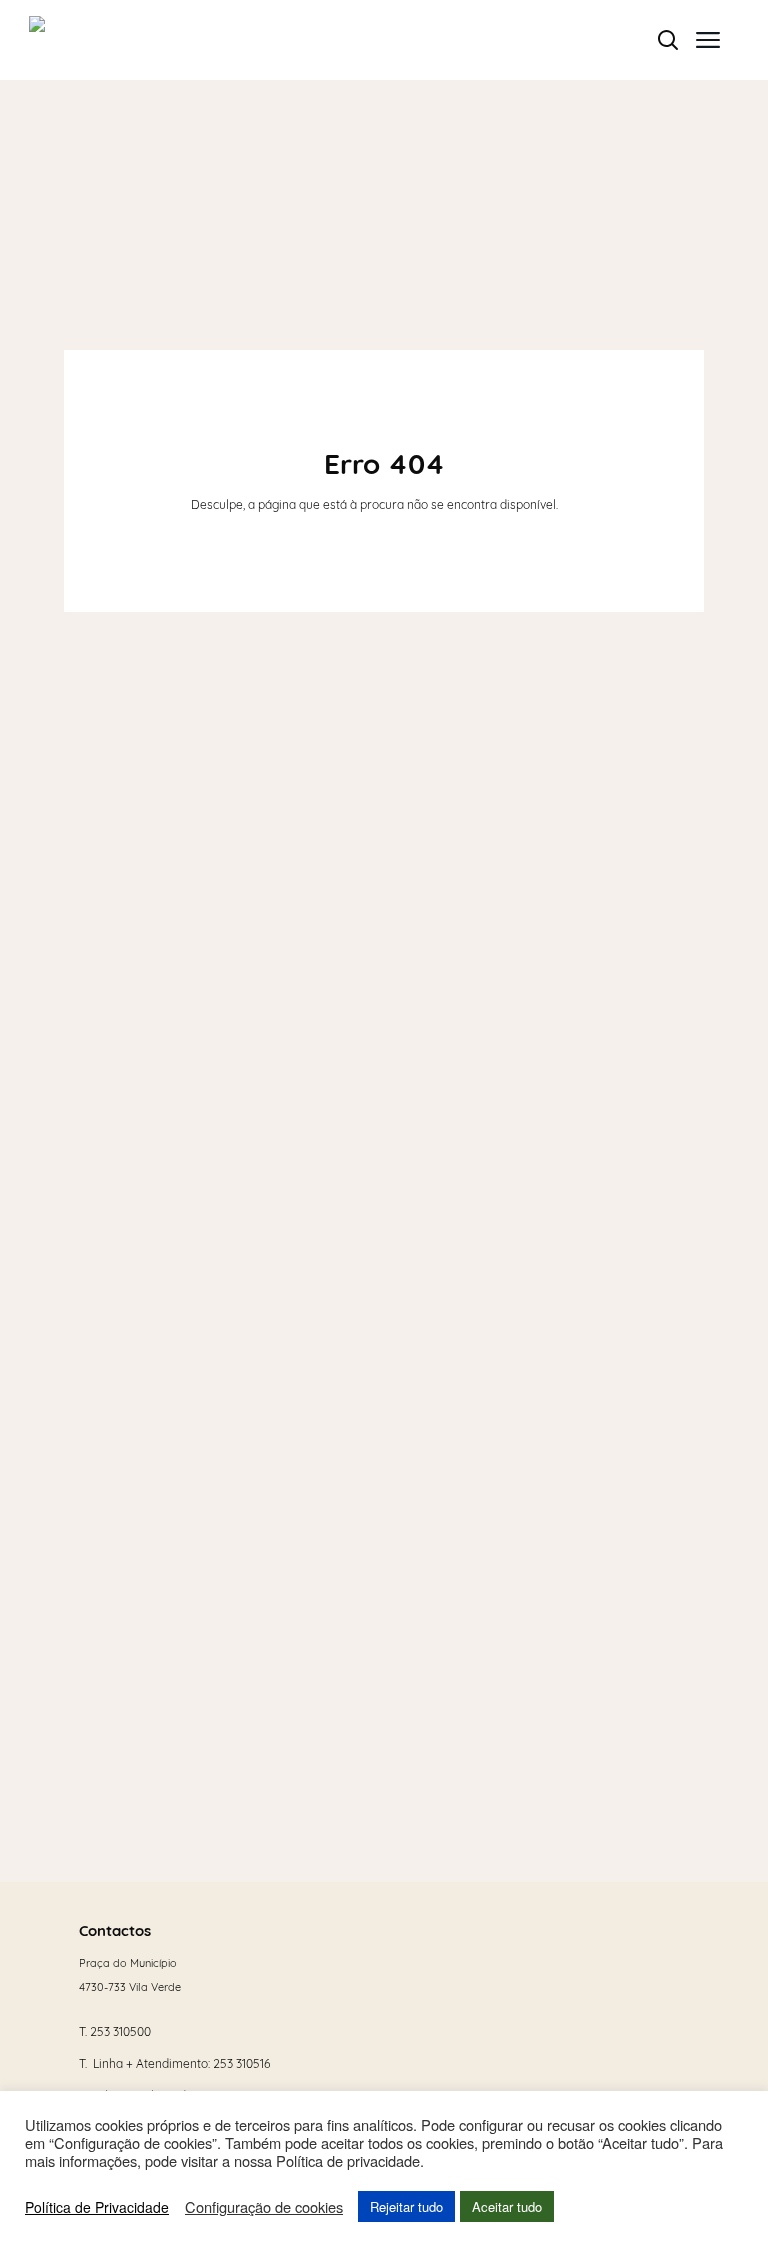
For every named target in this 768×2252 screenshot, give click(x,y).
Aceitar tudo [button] (507, 2206)
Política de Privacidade (97, 2207)
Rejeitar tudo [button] (406, 2206)
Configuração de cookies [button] (264, 2207)
